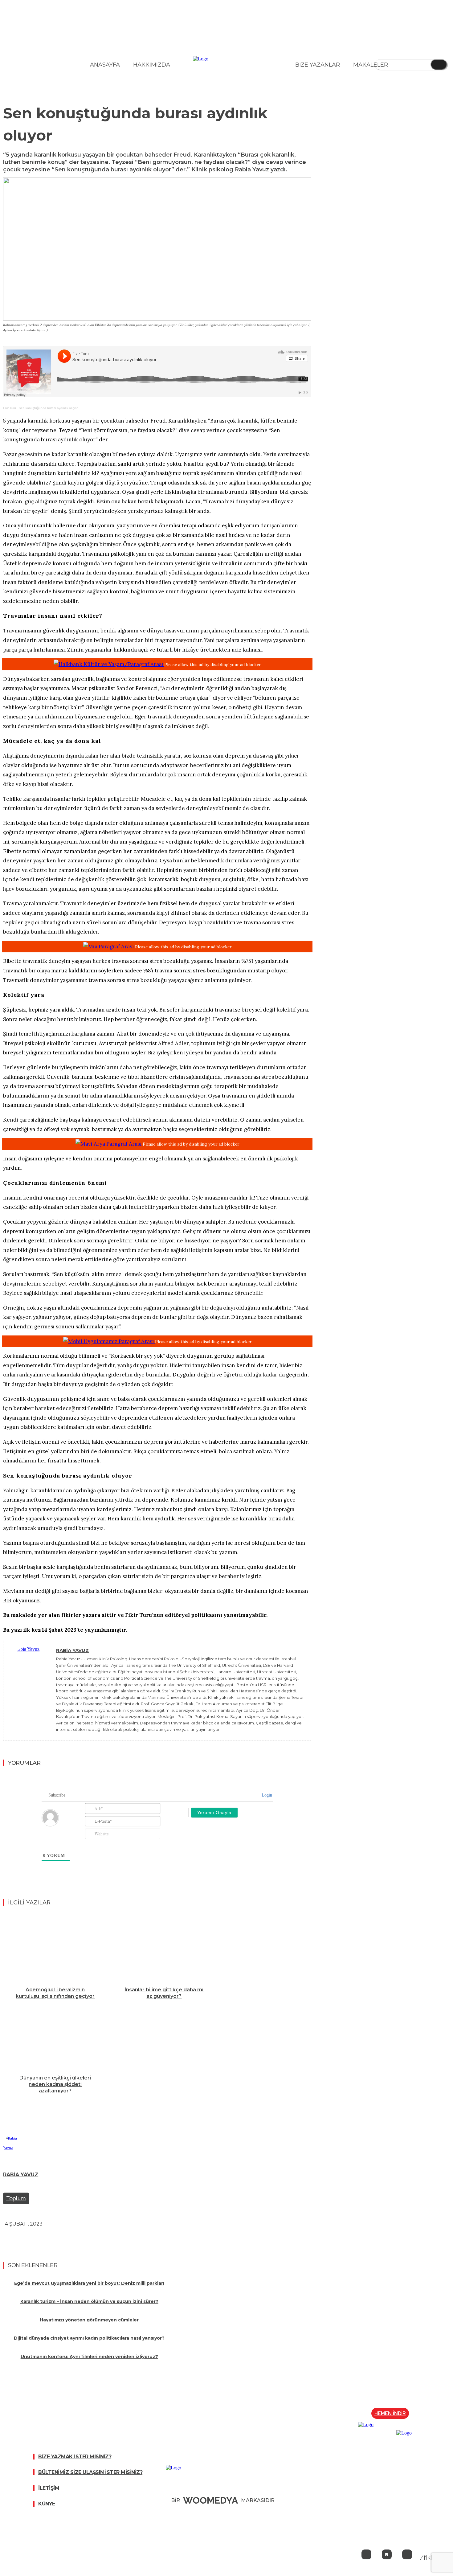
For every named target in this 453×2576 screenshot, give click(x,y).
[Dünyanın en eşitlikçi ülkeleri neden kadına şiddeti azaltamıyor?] (55, 2036)
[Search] (439, 64)
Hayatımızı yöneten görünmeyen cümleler (89, 2320)
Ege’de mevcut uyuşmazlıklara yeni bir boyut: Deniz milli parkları (89, 2283)
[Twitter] (13, 2238)
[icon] (366, 2555)
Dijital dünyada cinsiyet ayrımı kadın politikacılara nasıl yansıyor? (89, 2338)
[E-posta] (102, 2238)
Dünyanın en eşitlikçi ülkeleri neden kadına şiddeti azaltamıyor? (55, 2084)
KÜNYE (47, 2504)
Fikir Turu (10, 408)
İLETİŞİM (49, 2488)
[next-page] (158, 2107)
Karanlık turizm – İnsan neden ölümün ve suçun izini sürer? (89, 2301)
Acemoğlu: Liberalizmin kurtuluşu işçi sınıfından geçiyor (55, 1993)
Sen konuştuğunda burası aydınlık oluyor (48, 408)
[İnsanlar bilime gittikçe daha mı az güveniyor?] (164, 1948)
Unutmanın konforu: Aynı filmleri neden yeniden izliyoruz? (89, 2357)
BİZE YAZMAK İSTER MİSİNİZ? (75, 2457)
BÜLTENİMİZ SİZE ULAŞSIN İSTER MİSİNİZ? (90, 2472)
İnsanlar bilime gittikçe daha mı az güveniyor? (164, 1993)
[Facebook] (35, 2238)
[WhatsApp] (80, 2238)
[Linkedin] (58, 2238)
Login (266, 1795)
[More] (124, 2238)
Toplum (16, 2198)
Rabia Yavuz (72, 1650)
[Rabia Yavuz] (30, 1690)
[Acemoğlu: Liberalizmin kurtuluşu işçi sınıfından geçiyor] (55, 1948)
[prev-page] (156, 2107)
